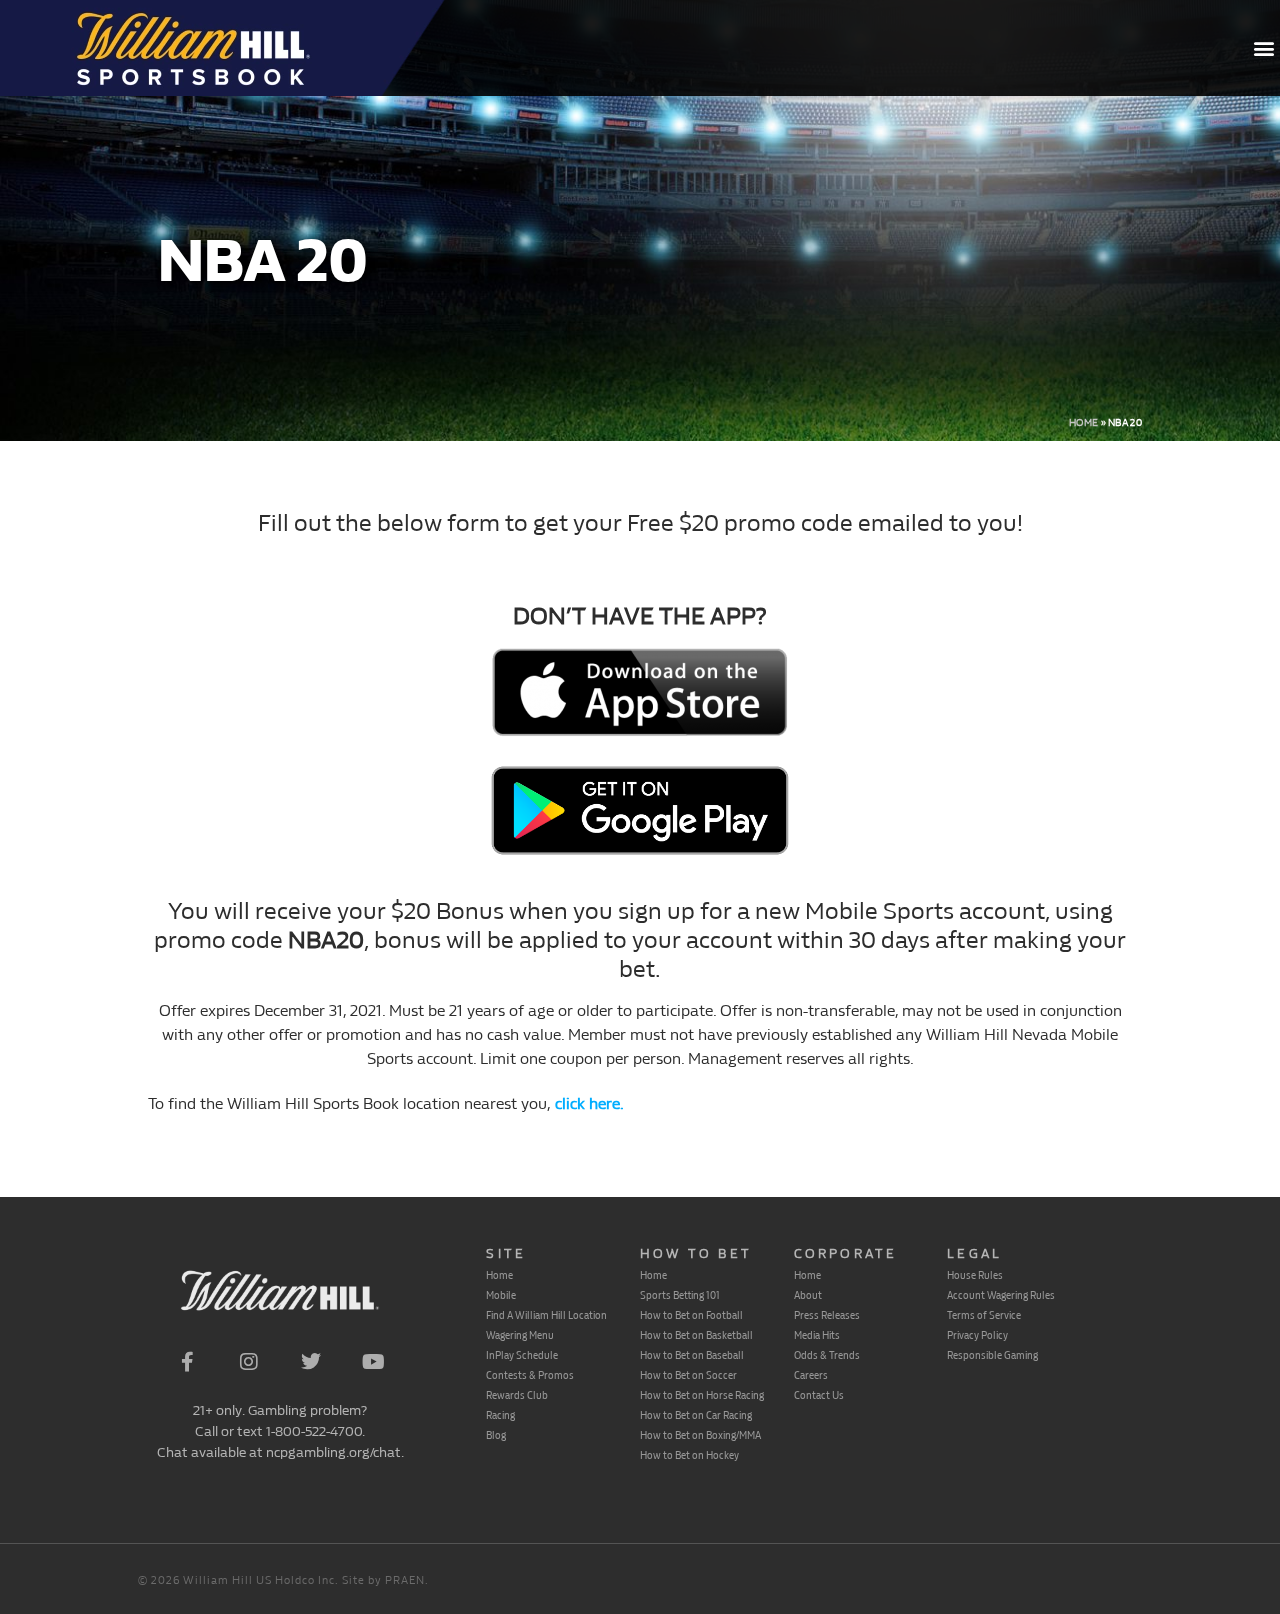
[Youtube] (373, 1362)
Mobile (501, 1295)
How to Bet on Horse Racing (702, 1395)
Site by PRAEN (383, 1580)
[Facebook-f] (187, 1362)
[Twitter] (311, 1362)
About (808, 1295)
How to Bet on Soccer (688, 1375)
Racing (500, 1415)
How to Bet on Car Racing (696, 1415)
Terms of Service (984, 1315)
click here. (587, 1103)
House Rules (975, 1275)
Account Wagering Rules (1001, 1295)
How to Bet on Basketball (696, 1335)
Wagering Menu (520, 1335)
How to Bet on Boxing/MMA (700, 1435)
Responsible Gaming (992, 1355)
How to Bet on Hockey (689, 1455)
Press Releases (827, 1315)
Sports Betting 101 (680, 1295)
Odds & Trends (827, 1355)
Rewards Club (517, 1395)
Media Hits (817, 1335)
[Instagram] (249, 1362)
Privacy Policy (977, 1335)
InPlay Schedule (522, 1355)
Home (1083, 423)
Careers (811, 1375)
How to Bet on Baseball (692, 1355)
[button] (1263, 48)
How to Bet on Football (691, 1315)
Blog (496, 1435)
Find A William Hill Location (546, 1315)
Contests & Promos (530, 1375)
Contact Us (819, 1395)
